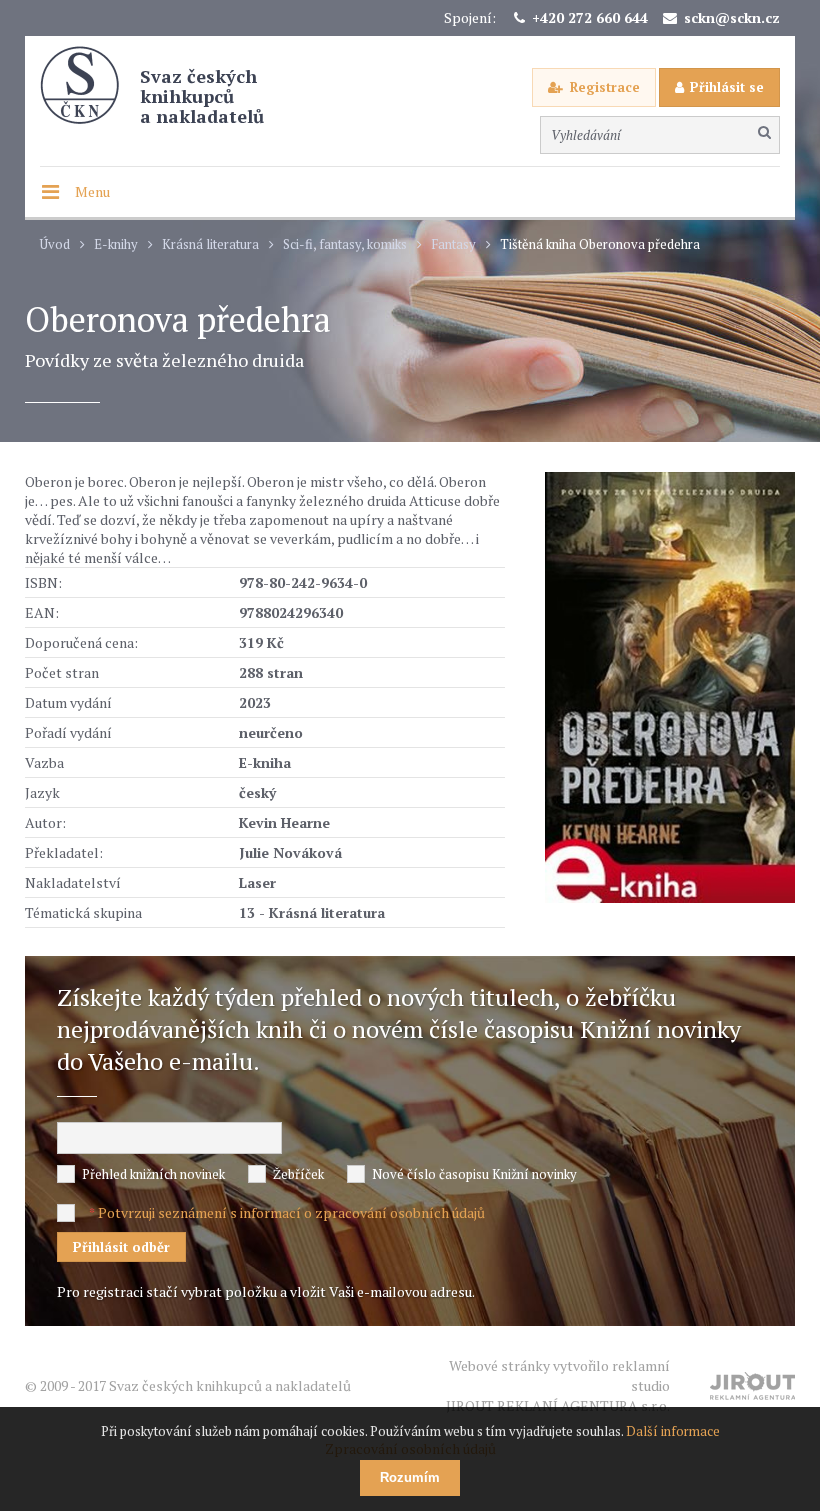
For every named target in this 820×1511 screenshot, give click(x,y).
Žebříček (298, 1174)
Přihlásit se (727, 87)
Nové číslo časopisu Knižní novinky (474, 1174)
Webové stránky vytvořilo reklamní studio (558, 1385)
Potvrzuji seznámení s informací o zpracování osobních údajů (291, 1212)
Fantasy (453, 244)
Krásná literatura (210, 244)
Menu (92, 191)
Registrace (605, 87)
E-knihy (116, 244)
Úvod (55, 244)
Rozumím (410, 1477)
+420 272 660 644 (590, 17)
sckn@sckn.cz (732, 17)
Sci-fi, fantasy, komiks (345, 244)
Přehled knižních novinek (153, 1174)
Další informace (673, 1431)
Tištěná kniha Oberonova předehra (600, 244)
